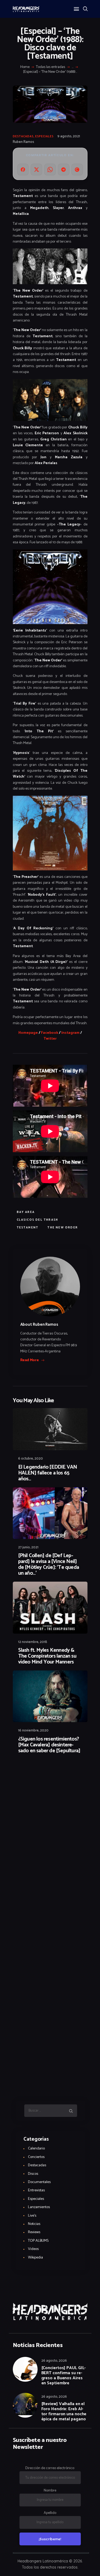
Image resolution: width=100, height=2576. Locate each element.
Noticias (34, 2224)
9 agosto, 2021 (69, 136)
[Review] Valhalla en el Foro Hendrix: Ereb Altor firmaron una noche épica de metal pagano (64, 2412)
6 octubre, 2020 (31, 1459)
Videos (33, 2249)
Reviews (34, 2232)
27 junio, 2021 (28, 1547)
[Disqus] (50, 1773)
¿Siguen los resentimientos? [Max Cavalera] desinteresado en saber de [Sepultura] (49, 1745)
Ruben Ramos (23, 142)
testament (28, 1228)
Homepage (28, 1033)
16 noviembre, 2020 (33, 1731)
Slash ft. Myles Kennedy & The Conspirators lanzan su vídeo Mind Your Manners (47, 1656)
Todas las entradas (51, 67)
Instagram (71, 1033)
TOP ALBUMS (38, 2241)
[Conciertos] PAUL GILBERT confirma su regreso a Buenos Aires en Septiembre (64, 2376)
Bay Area (26, 1212)
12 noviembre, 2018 (33, 1642)
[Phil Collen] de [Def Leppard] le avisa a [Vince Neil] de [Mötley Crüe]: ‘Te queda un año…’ (49, 1565)
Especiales (44, 136)
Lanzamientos (39, 2207)
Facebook (50, 1033)
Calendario (36, 2149)
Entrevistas (36, 2190)
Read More (30, 1360)
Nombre (50, 2491)
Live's (32, 2216)
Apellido (50, 2513)
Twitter (50, 1039)
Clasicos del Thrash (38, 1220)
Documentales (39, 2182)
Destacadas (23, 136)
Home (25, 67)
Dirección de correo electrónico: (50, 2468)
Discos (33, 2174)
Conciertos (36, 2157)
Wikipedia (35, 2258)
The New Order (63, 1228)
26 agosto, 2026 (54, 2361)
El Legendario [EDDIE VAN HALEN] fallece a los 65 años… (48, 1473)
